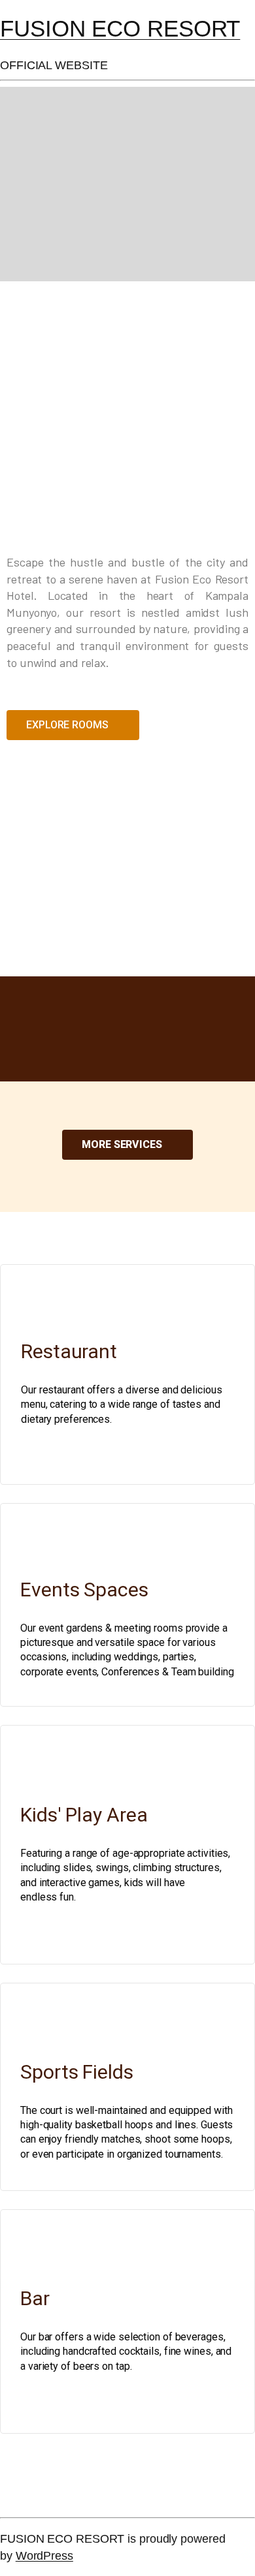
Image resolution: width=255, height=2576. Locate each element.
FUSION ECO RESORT (120, 28)
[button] (73, 725)
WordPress (44, 2555)
